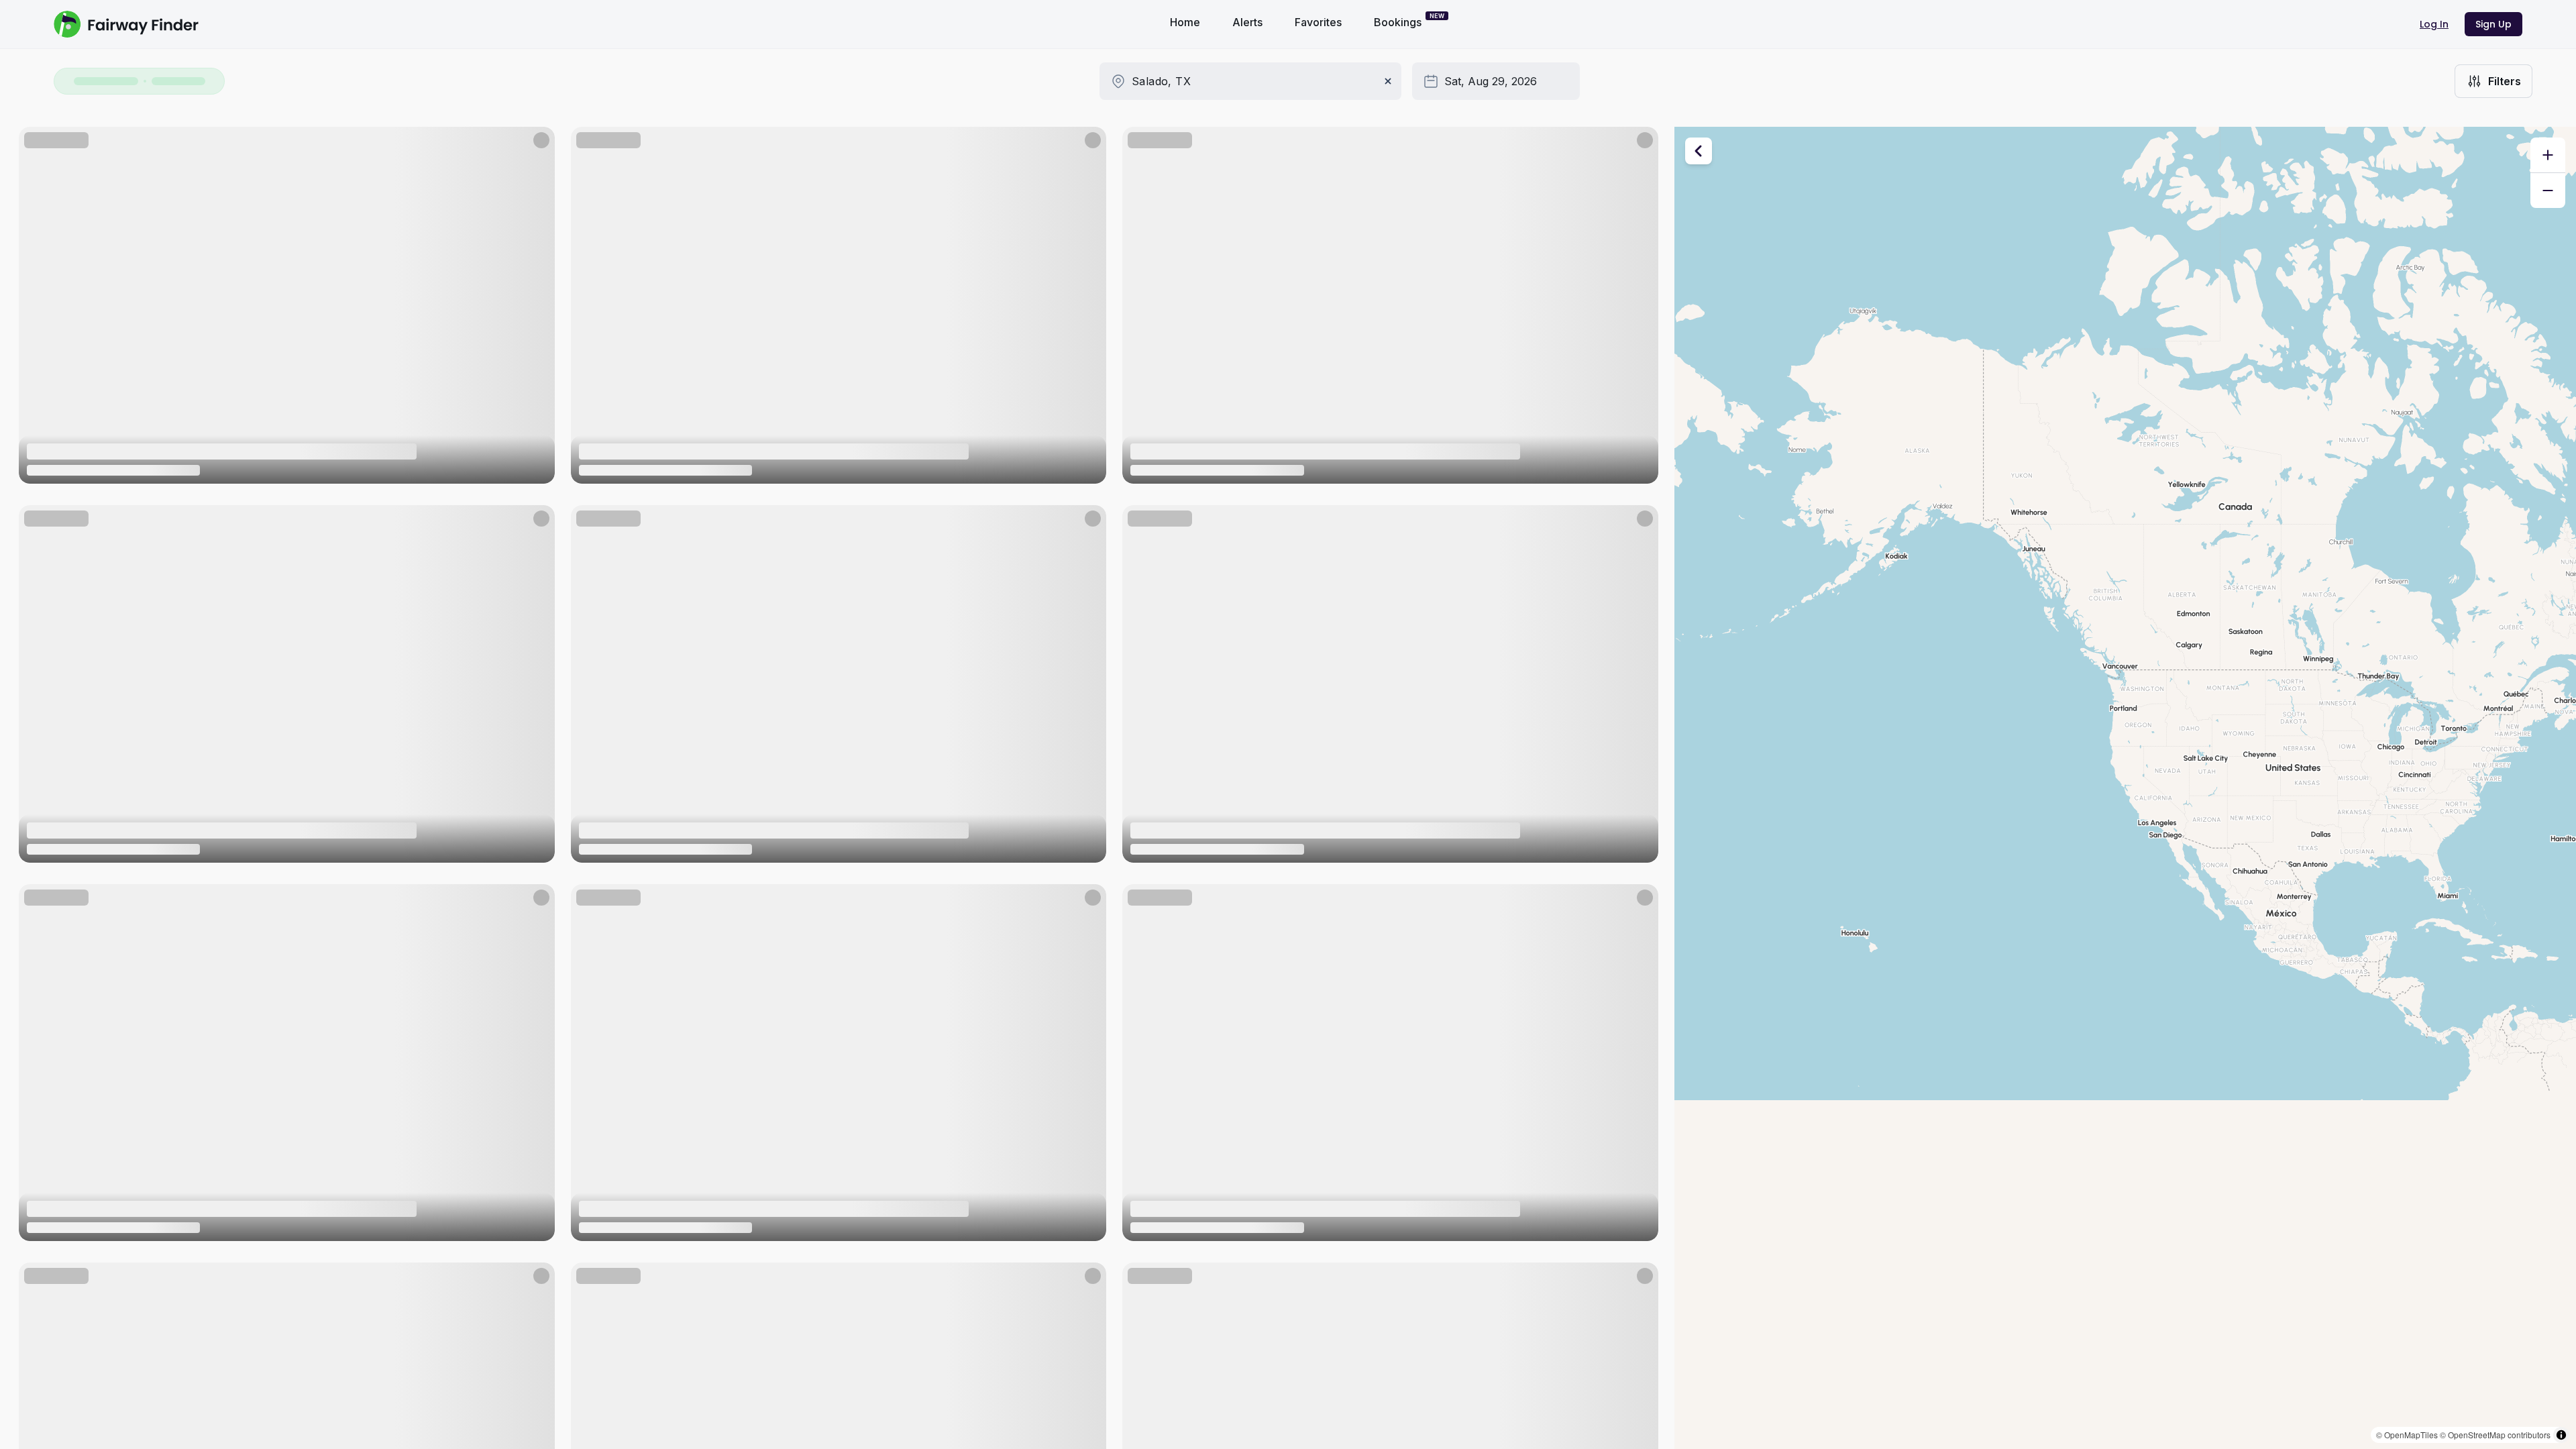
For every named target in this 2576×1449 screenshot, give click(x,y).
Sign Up (2493, 24)
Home (1185, 22)
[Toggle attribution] (2561, 1435)
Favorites (1318, 22)
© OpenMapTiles (2407, 1435)
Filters (2505, 81)
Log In (2434, 24)
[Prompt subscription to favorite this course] (536, 146)
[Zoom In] (2548, 155)
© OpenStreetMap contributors (2495, 1435)
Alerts (1247, 22)
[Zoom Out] (2548, 191)
